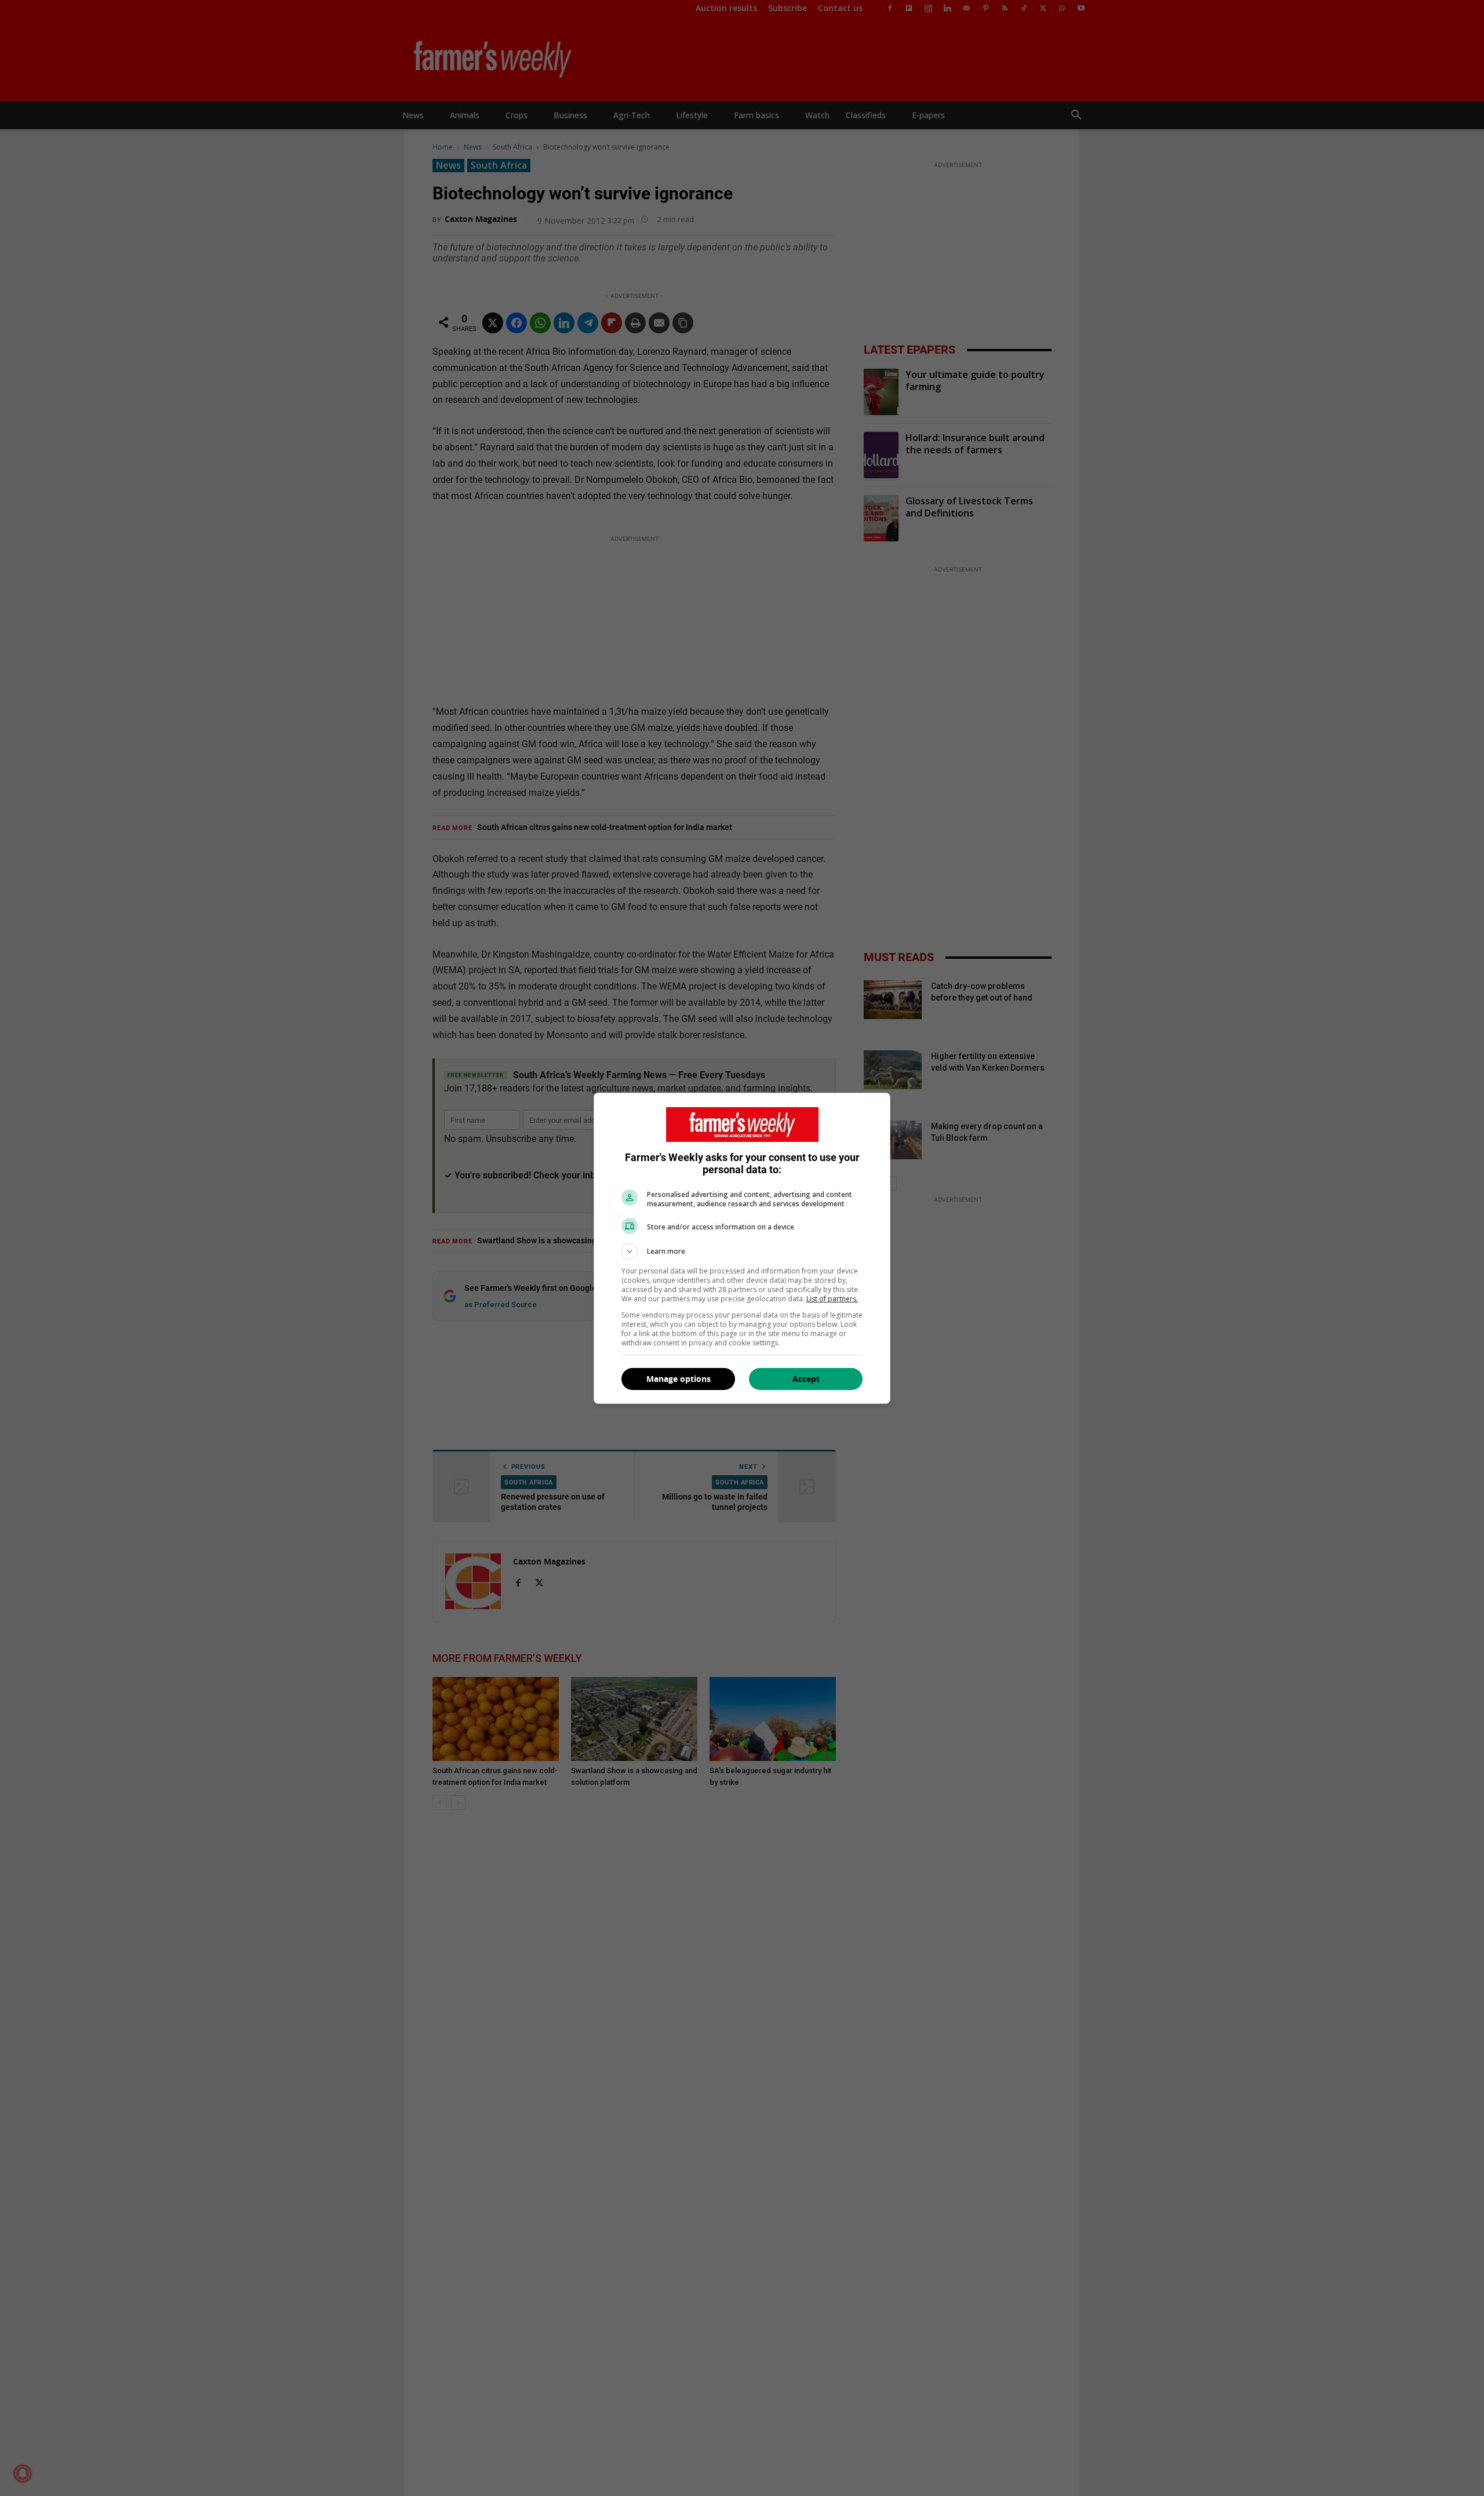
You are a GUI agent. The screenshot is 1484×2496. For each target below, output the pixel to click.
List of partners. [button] (832, 1299)
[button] (742, 1251)
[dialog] (742, 1248)
